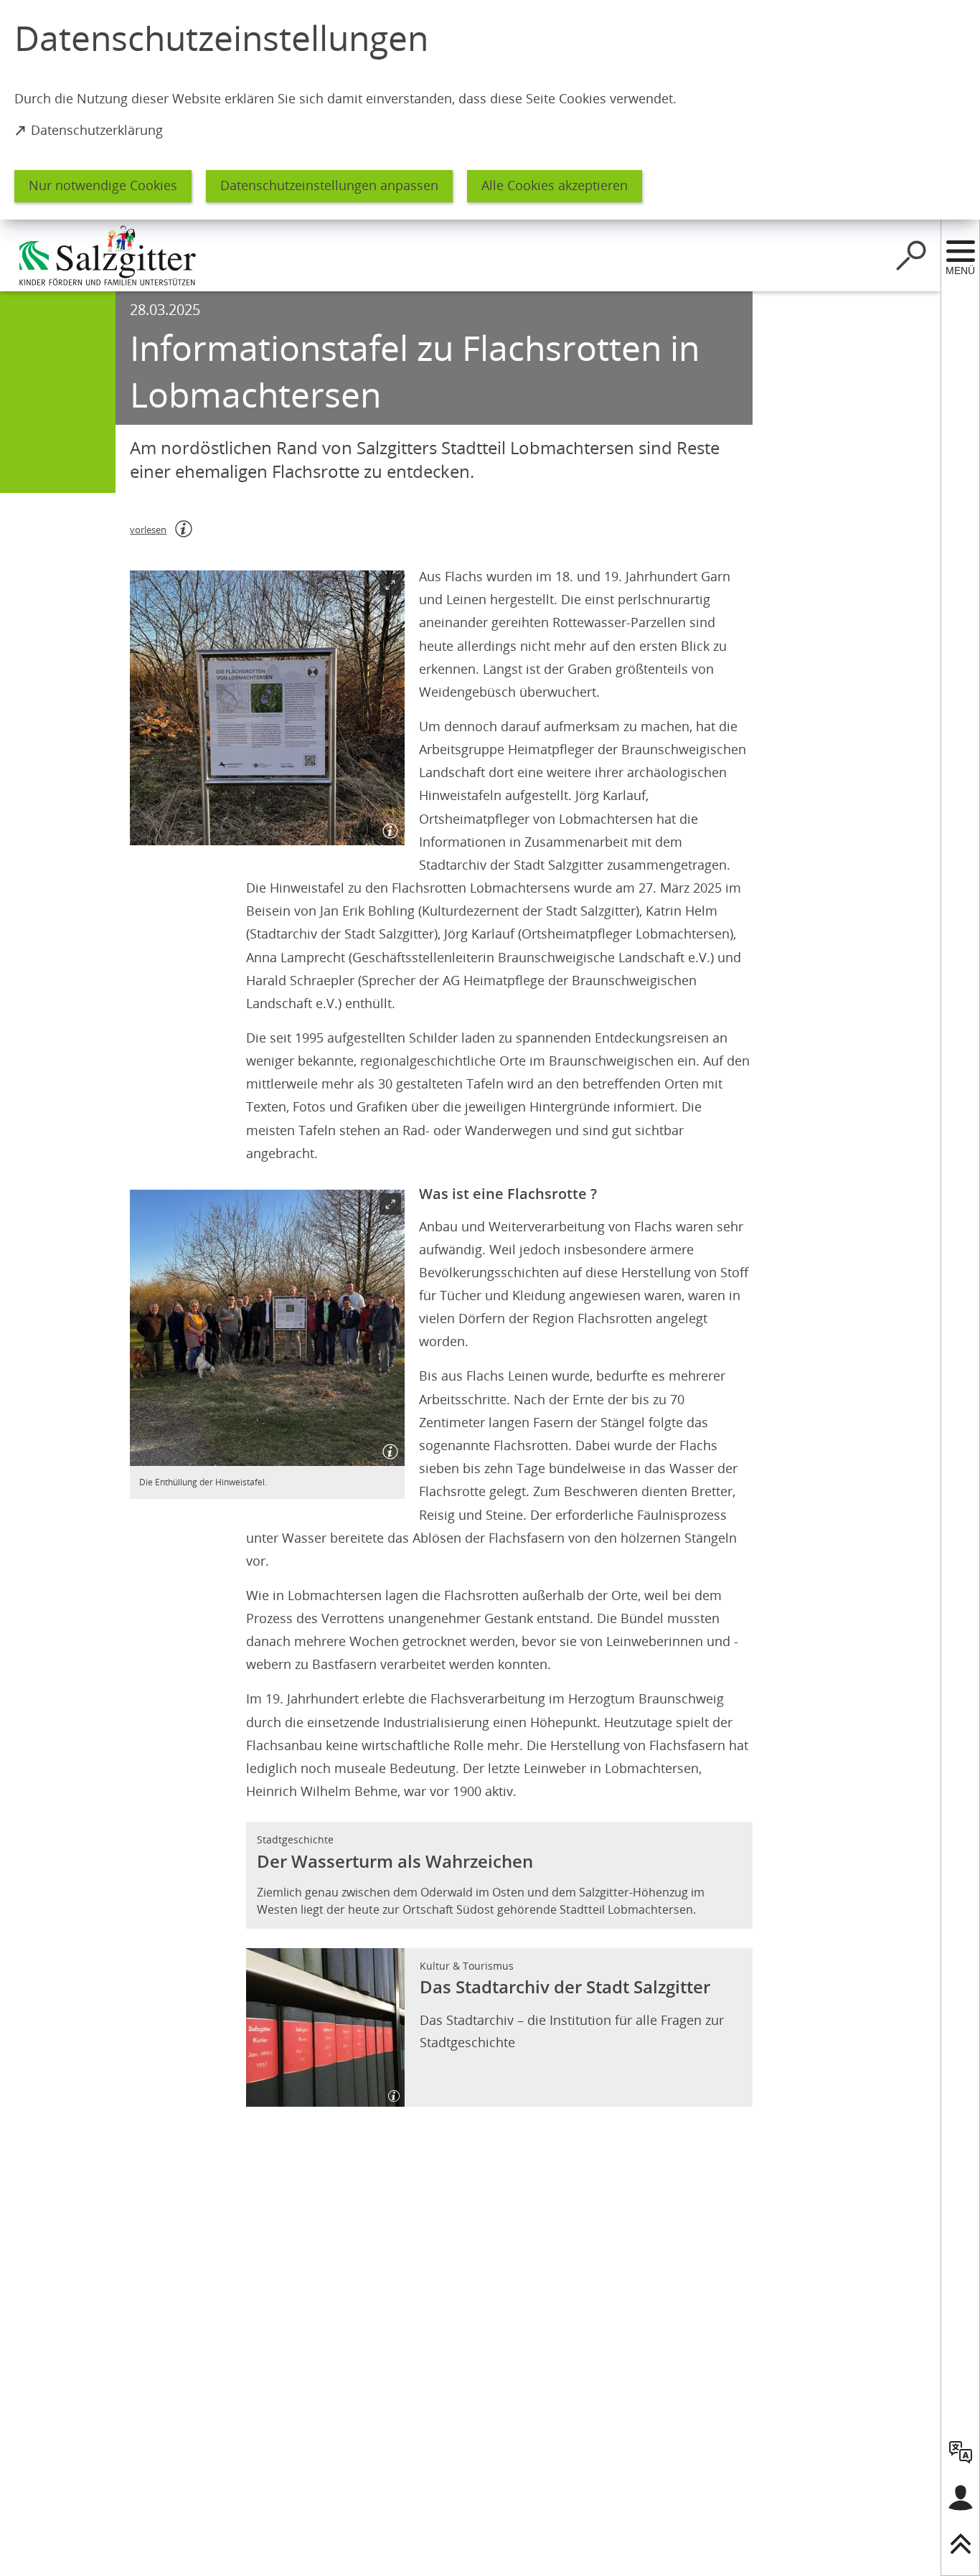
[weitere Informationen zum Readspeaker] (184, 529)
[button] (267, 708)
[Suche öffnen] (911, 255)
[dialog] (490, 110)
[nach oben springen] (961, 2544)
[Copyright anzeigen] (387, 828)
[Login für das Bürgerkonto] (961, 2498)
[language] (961, 2452)
